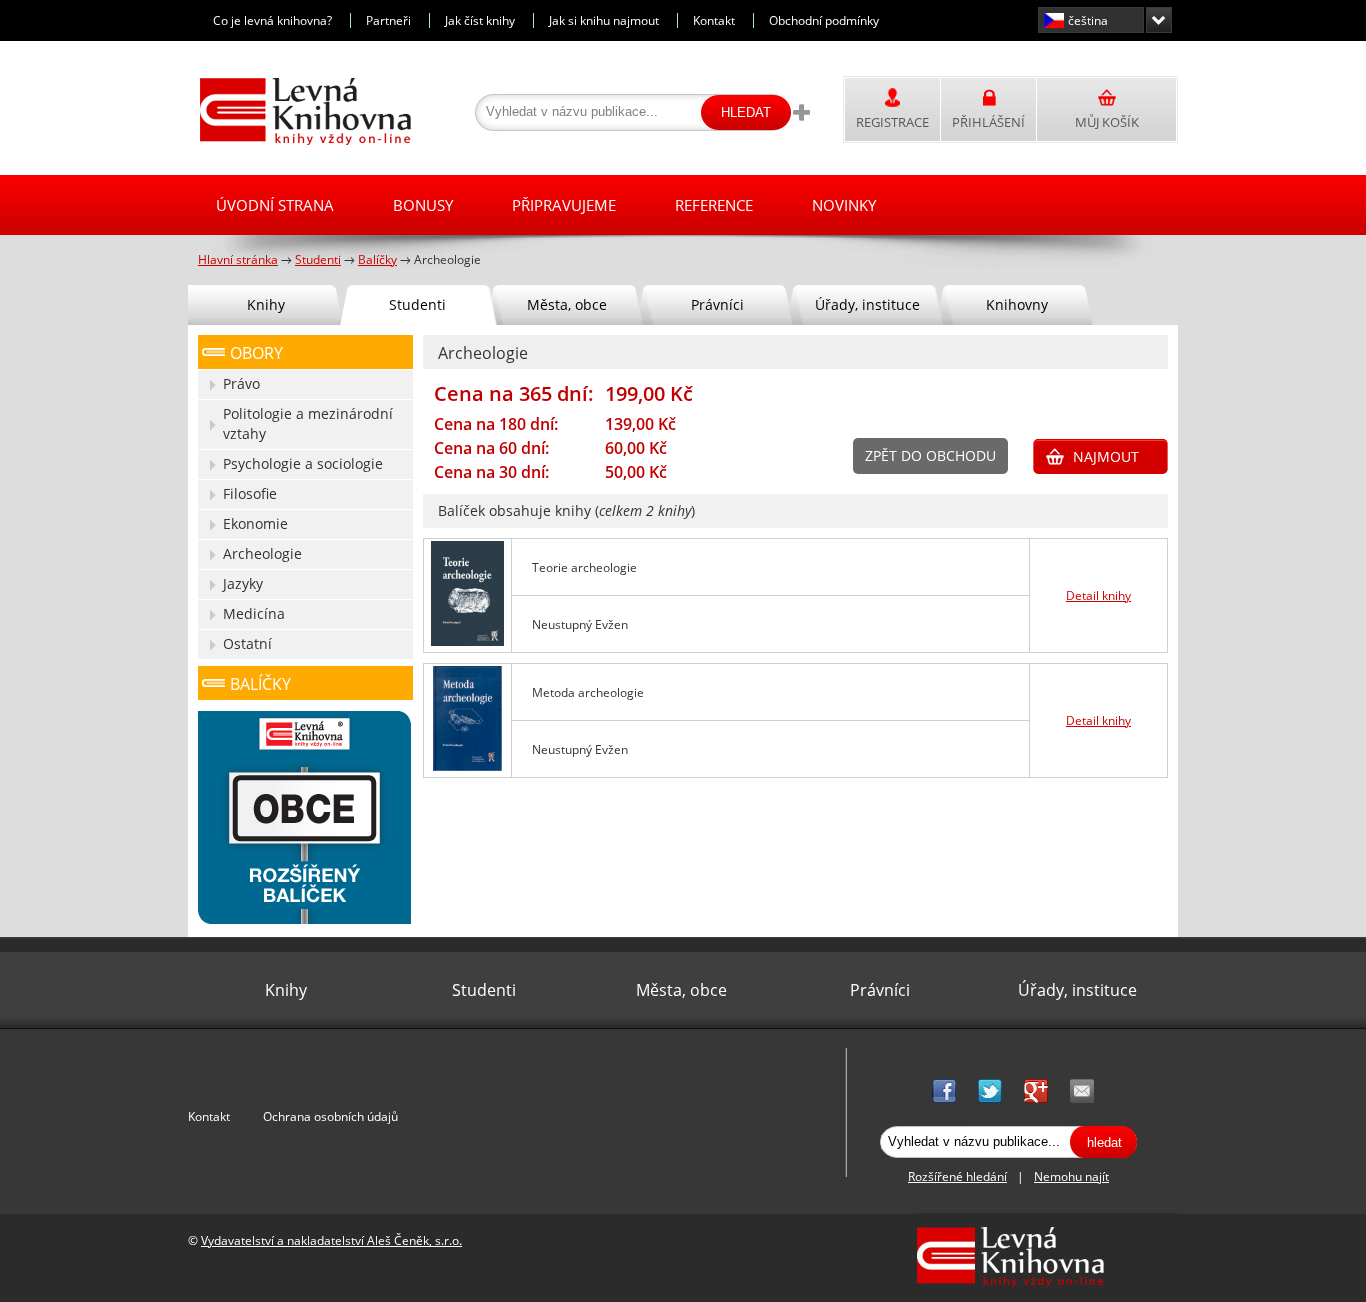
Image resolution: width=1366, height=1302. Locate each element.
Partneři (388, 20)
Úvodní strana (275, 205)
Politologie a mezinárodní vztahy (308, 423)
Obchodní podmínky (824, 20)
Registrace (892, 122)
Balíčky (260, 684)
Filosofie (250, 493)
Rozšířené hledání (957, 1176)
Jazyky (243, 583)
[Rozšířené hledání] (801, 112)
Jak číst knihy (480, 20)
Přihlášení (988, 122)
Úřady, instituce (867, 304)
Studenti (417, 304)
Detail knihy (1098, 595)
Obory (256, 353)
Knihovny (1017, 304)
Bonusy (423, 205)
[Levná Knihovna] (300, 141)
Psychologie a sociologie (303, 463)
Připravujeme (564, 205)
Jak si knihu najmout (604, 20)
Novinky (844, 205)
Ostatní (247, 643)
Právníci (717, 304)
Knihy (266, 304)
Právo (241, 383)
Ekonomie (255, 523)
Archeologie (262, 553)
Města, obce (567, 304)
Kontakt (714, 20)
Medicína (254, 613)
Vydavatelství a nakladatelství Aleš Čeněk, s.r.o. (331, 1240)
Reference (714, 205)
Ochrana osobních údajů (330, 1116)
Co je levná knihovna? (272, 20)
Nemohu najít (1071, 1176)
